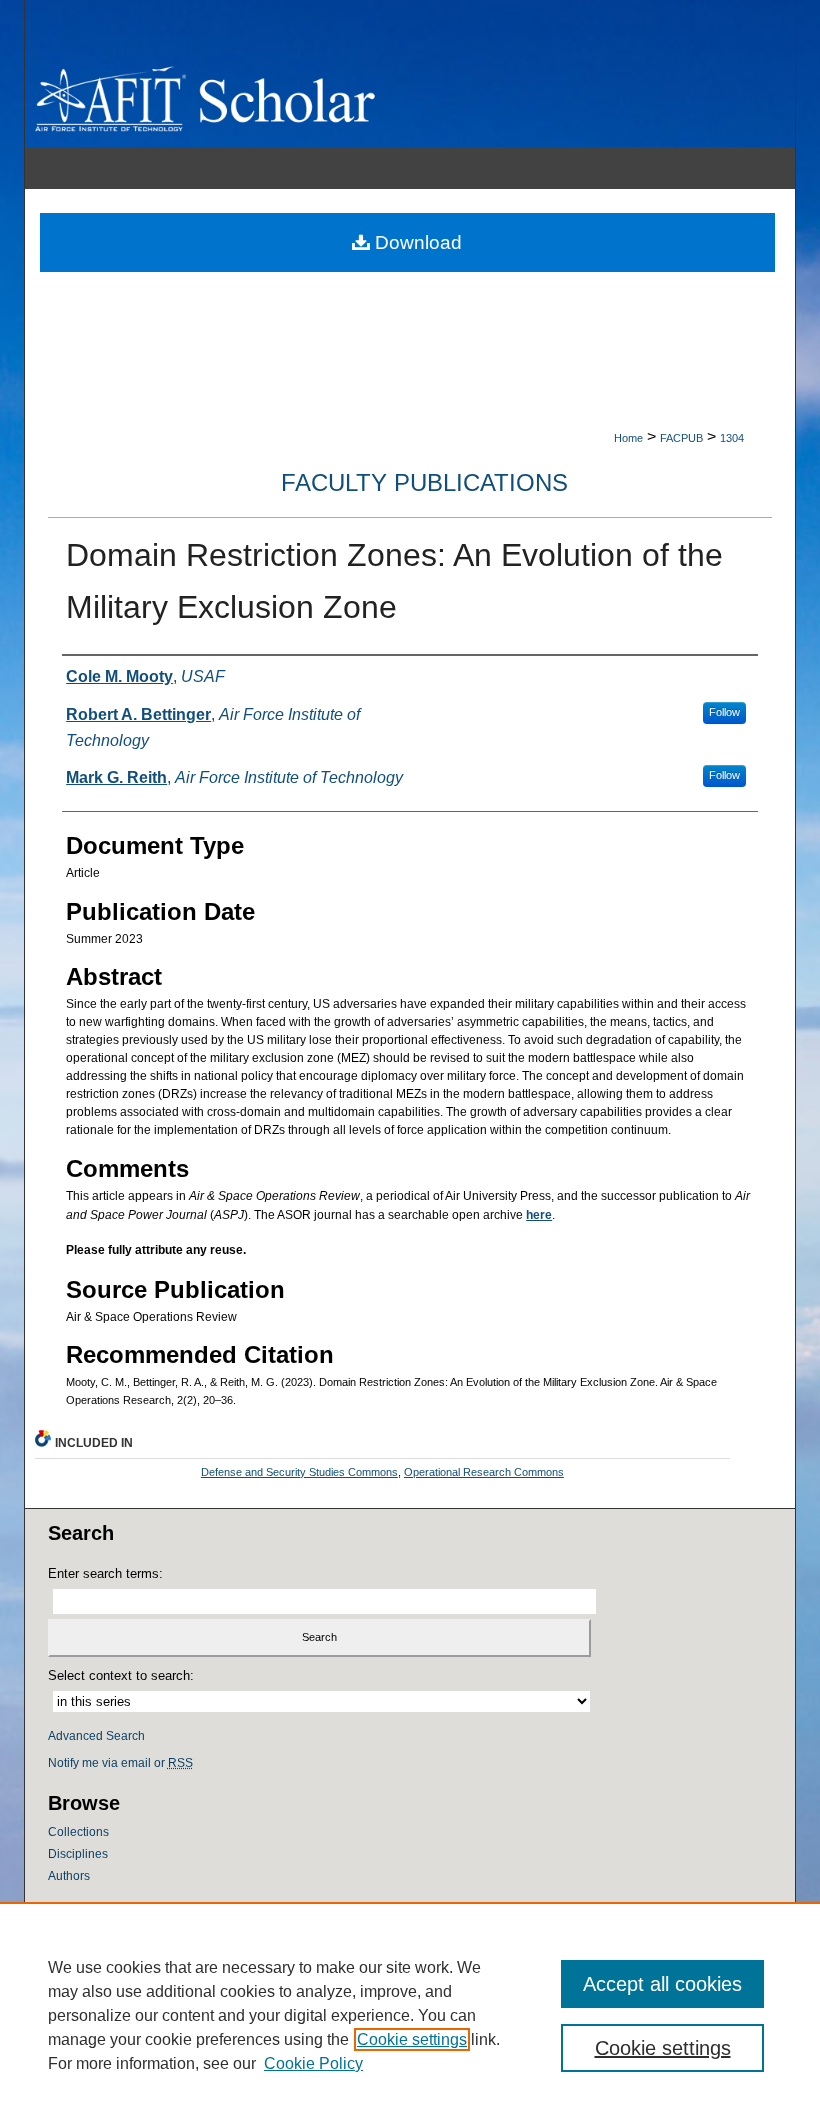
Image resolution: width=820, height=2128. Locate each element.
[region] (410, 2015)
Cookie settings (412, 2039)
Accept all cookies (662, 1984)
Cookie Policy (313, 2063)
